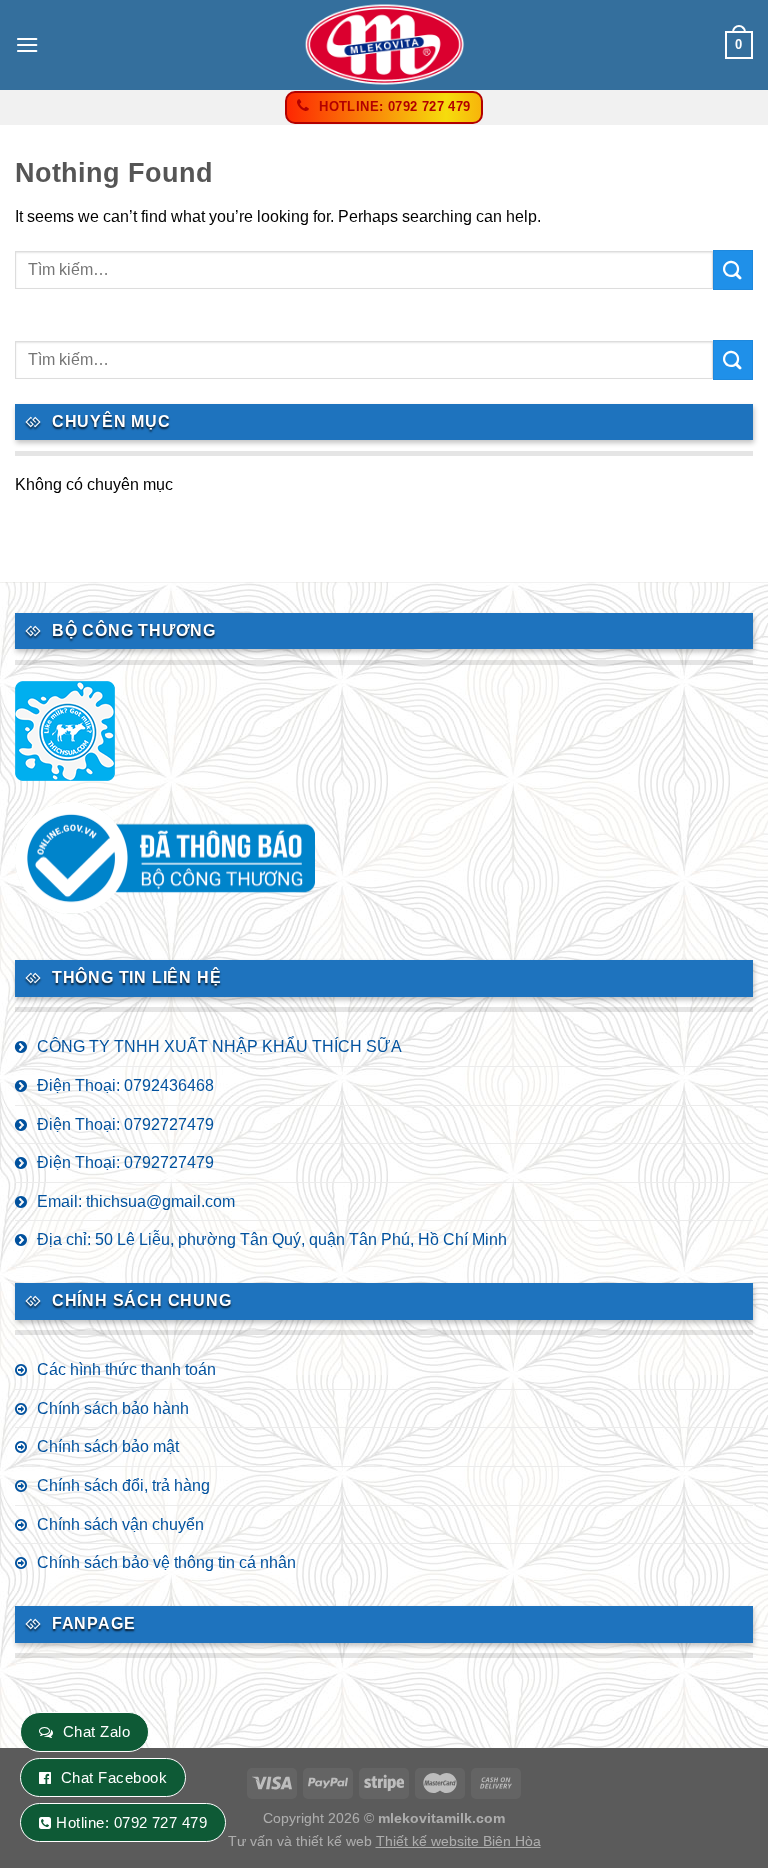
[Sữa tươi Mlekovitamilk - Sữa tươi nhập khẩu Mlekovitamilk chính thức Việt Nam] (384, 45)
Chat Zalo (96, 1731)
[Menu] (27, 44)
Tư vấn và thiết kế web (302, 1841)
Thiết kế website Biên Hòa (458, 1841)
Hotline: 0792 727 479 (131, 1822)
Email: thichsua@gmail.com (136, 1201)
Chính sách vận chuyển (120, 1524)
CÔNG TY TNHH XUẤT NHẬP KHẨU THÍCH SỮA (219, 1046)
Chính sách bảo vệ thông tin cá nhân (166, 1562)
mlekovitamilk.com (441, 1818)
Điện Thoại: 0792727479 (125, 1124)
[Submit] (733, 269)
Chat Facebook (114, 1777)
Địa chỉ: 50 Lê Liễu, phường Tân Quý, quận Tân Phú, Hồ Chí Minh (272, 1239)
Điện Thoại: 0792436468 (125, 1085)
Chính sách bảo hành (113, 1408)
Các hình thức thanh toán (126, 1369)
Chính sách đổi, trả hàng (123, 1485)
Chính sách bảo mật (108, 1446)
